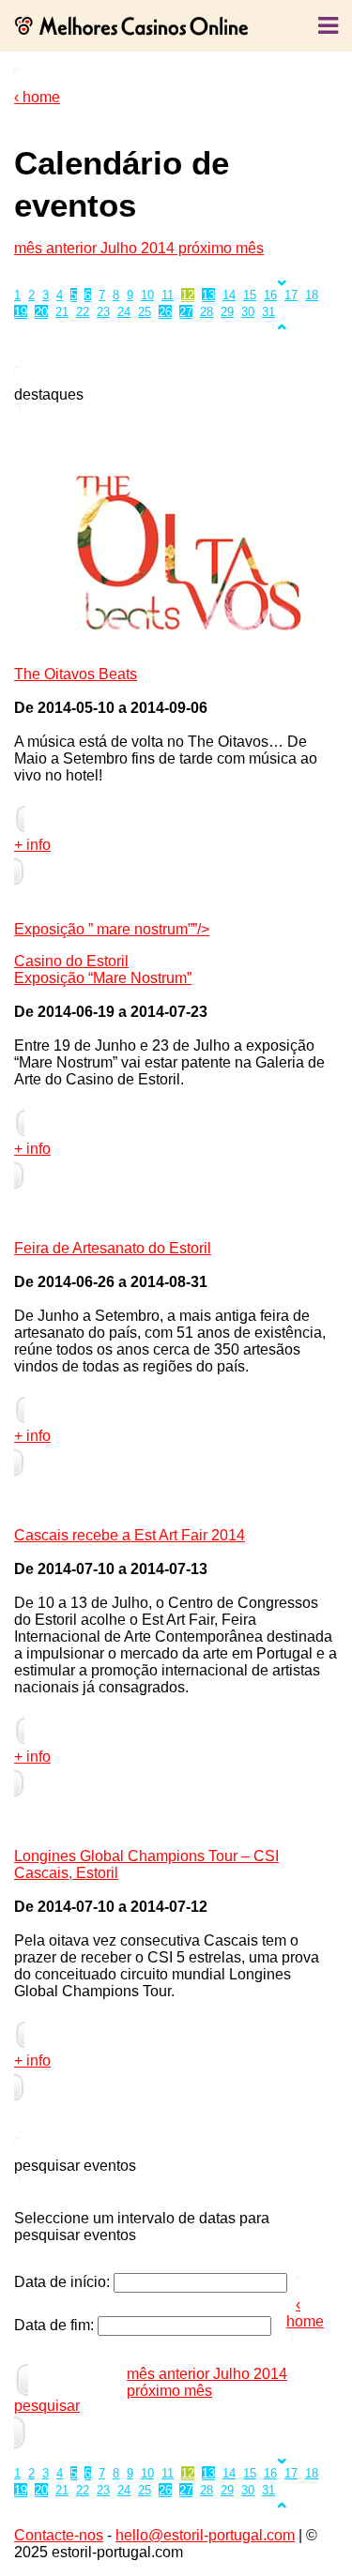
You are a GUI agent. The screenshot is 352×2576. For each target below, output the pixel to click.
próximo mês (219, 248)
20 (41, 312)
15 (250, 295)
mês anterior (57, 248)
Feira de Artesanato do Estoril (113, 1248)
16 (270, 295)
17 (291, 295)
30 (248, 312)
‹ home (37, 97)
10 (147, 295)
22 (83, 312)
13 (208, 295)
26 (165, 312)
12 (188, 295)
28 (207, 312)
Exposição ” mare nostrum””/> (112, 929)
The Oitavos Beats (76, 674)
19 (21, 312)
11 (168, 295)
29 (227, 312)
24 (124, 312)
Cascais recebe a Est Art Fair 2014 (130, 1535)
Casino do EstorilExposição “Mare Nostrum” (103, 970)
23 (103, 312)
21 (62, 312)
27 (186, 312)
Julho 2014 (138, 248)
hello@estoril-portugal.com (205, 2535)
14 (229, 295)
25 (145, 312)
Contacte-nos (59, 2535)
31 (268, 312)
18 (312, 295)
